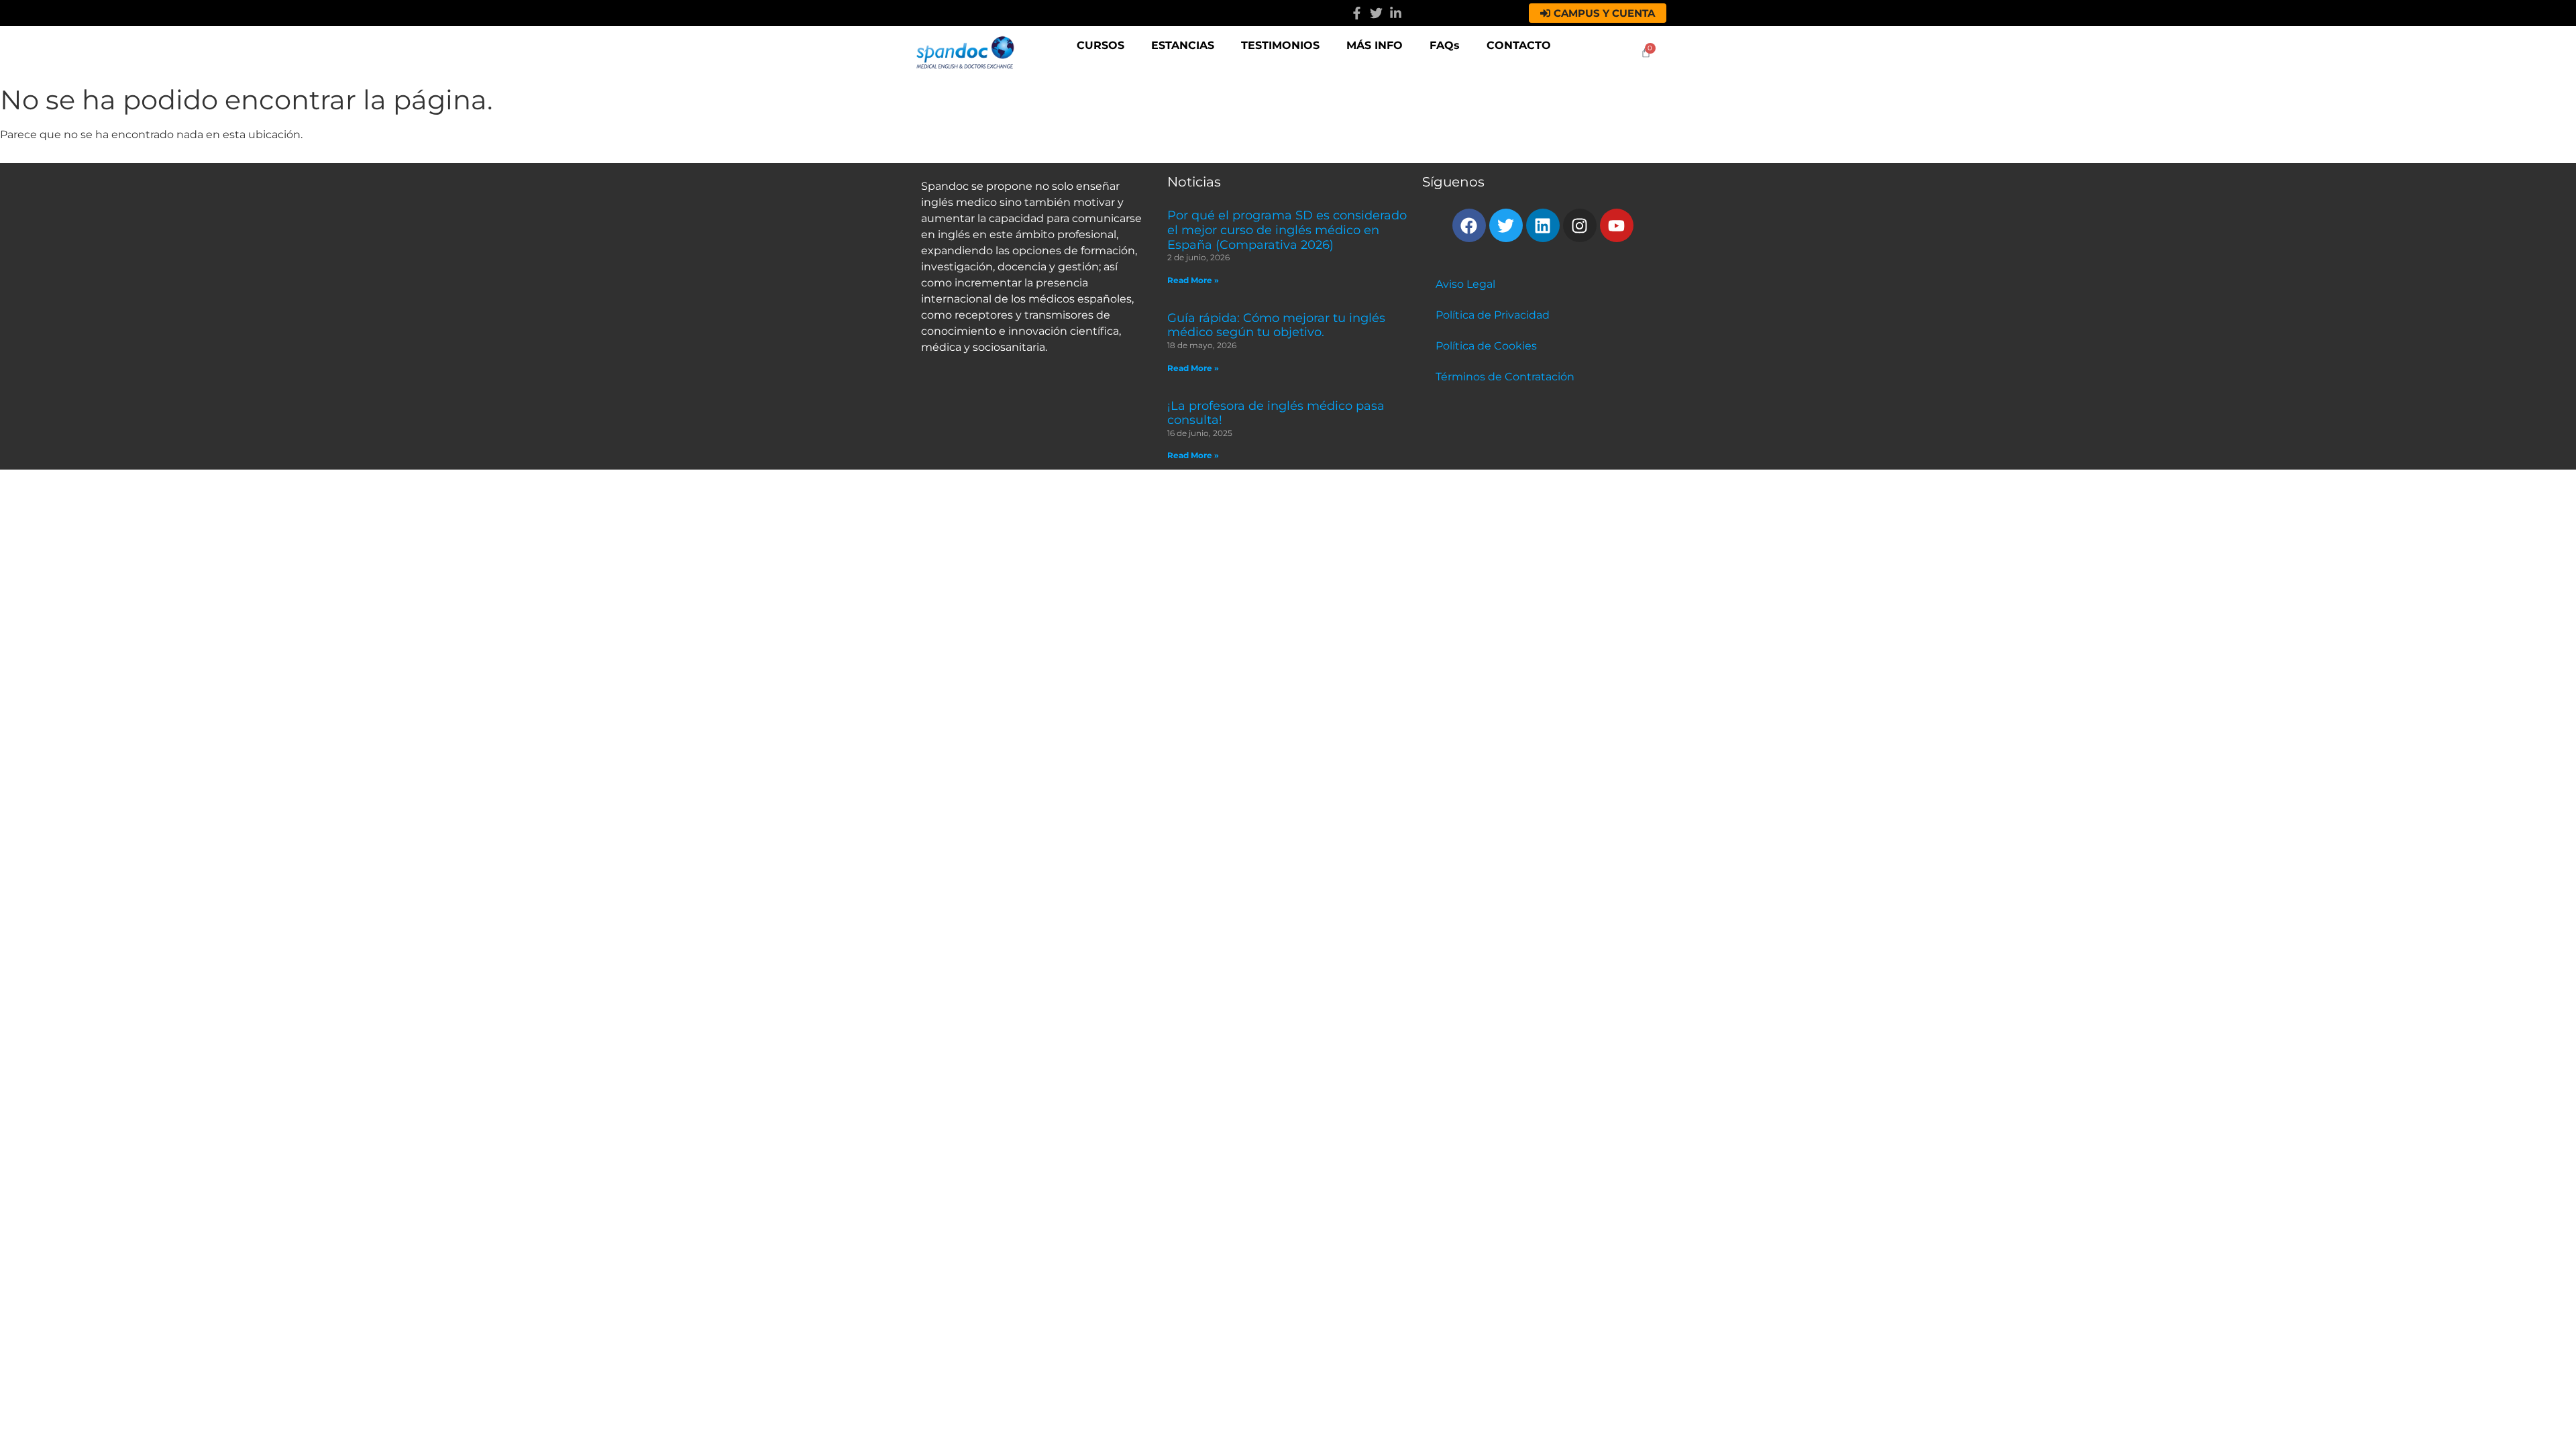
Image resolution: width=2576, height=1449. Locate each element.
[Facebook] (1469, 225)
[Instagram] (1580, 225)
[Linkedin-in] (1396, 13)
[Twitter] (1376, 13)
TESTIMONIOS (1280, 45)
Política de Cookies (1486, 346)
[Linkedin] (1543, 225)
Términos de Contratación (1505, 377)
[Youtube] (1617, 225)
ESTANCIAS (1183, 45)
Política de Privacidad (1493, 315)
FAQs (1445, 45)
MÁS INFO (1375, 45)
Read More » (1193, 280)
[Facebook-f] (1357, 13)
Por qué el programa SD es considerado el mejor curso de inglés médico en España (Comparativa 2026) (1287, 230)
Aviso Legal (1465, 284)
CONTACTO (1519, 45)
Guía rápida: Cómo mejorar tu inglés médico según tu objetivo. (1276, 325)
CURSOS (1101, 45)
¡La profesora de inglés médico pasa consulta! (1276, 413)
